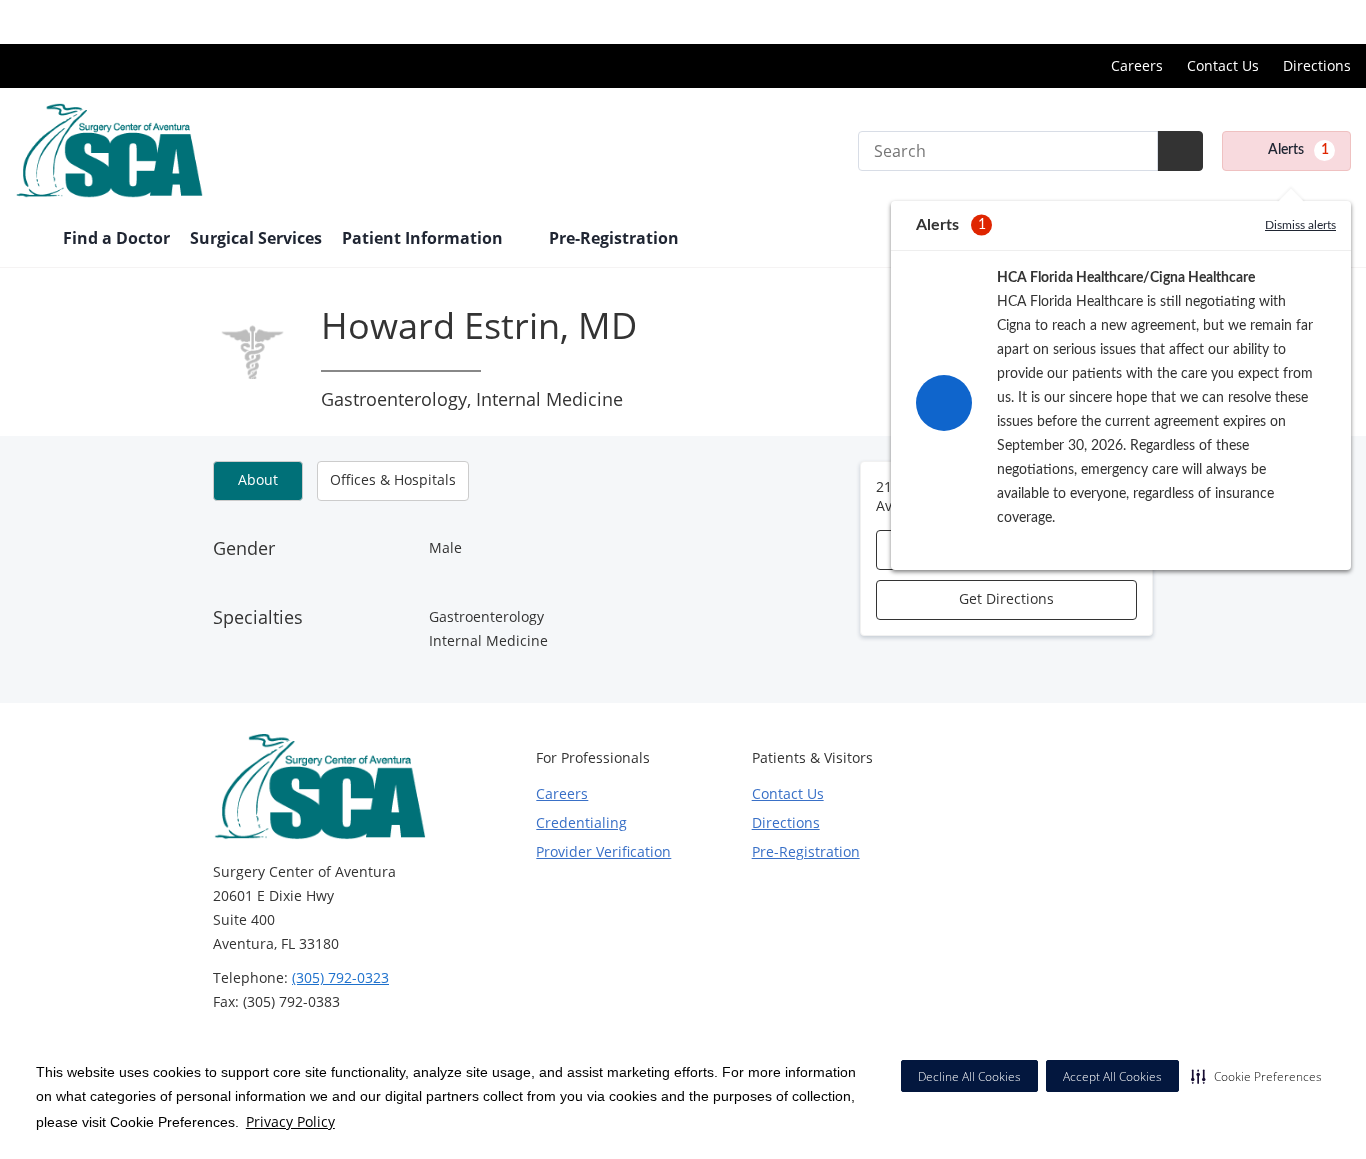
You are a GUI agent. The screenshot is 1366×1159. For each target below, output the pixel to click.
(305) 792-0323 (340, 977)
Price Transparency (1286, 21)
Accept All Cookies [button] (1112, 1076)
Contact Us (1223, 65)
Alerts (1298, 150)
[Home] (29, 240)
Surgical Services (256, 238)
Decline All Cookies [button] (969, 1076)
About (258, 479)
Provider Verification (603, 851)
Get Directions (1006, 598)
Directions (1317, 65)
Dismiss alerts (1300, 225)
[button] (1256, 1076)
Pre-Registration (614, 238)
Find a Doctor (116, 238)
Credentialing (581, 822)
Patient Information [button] (424, 238)
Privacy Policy (290, 1121)
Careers (1137, 65)
